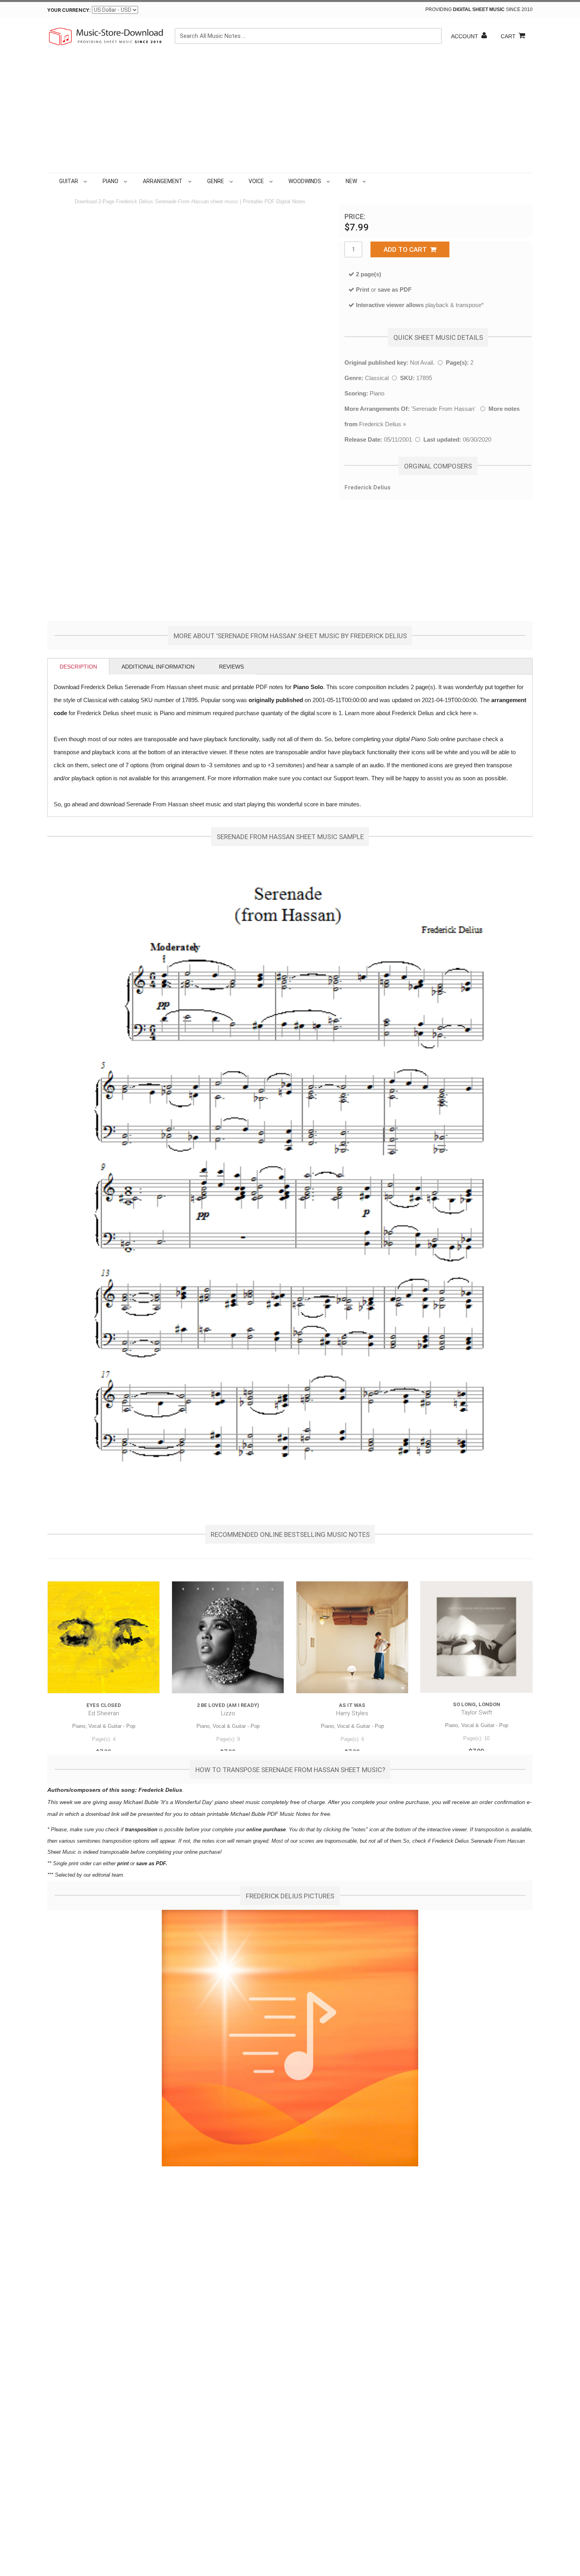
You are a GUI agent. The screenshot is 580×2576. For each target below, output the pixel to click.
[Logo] (107, 36)
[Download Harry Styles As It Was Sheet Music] (352, 1637)
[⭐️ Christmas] (369, 181)
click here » (461, 713)
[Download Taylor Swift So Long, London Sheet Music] (476, 1637)
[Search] (434, 36)
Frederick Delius (380, 424)
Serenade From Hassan (443, 409)
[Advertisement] (290, 114)
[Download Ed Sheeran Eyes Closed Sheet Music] (104, 1637)
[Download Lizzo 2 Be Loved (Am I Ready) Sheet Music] (228, 1637)
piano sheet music (237, 1802)
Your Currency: (69, 10)
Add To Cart (407, 249)
